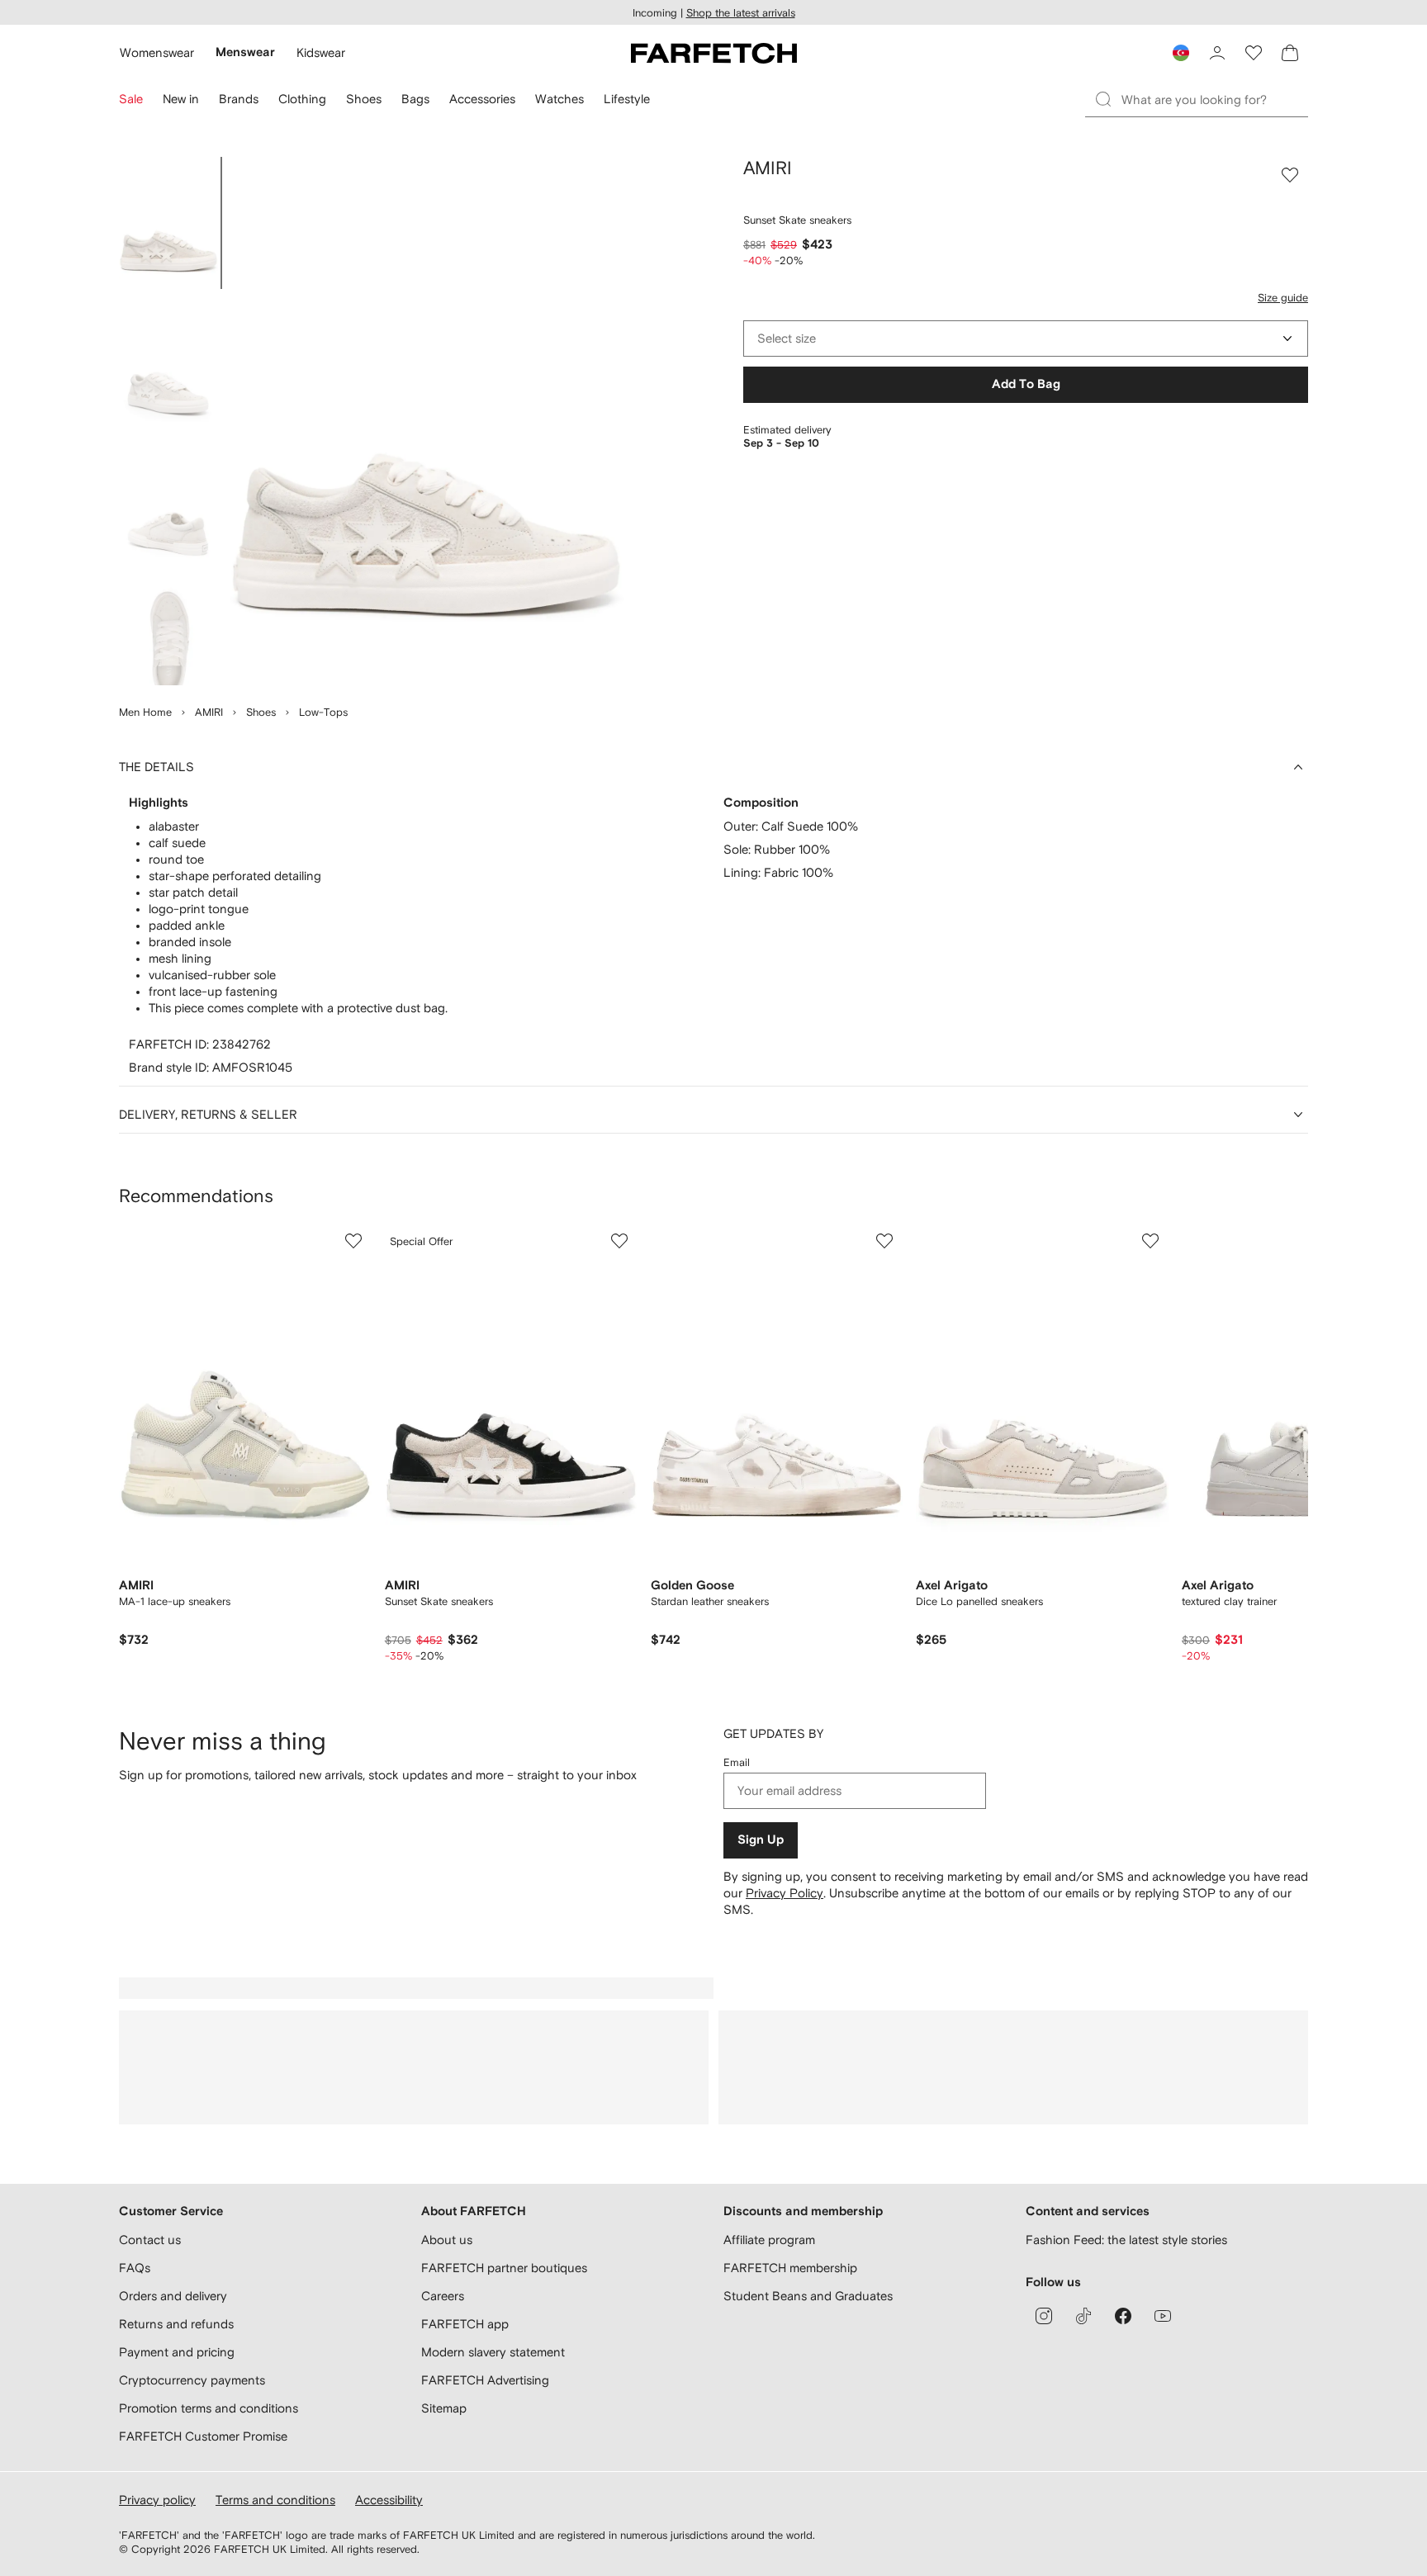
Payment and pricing (177, 2352)
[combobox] (1026, 339)
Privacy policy (157, 2500)
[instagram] (1044, 2316)
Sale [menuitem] (131, 99)
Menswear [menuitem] (245, 52)
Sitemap (444, 2408)
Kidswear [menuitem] (321, 52)
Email (737, 1762)
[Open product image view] (426, 421)
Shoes (261, 712)
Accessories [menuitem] (482, 99)
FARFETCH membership (790, 2268)
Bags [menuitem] (415, 99)
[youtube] (1163, 2316)
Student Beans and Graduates (808, 2296)
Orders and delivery (173, 2296)
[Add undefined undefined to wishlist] (353, 1241)
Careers (443, 2296)
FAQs (135, 2268)
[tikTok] (1083, 2316)
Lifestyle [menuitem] (627, 99)
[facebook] (1123, 2316)
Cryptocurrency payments (192, 2380)
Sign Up (761, 1840)
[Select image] (168, 223)
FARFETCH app (465, 2324)
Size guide (1283, 298)
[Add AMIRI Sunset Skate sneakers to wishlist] (1290, 175)
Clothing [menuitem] (302, 99)
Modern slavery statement (493, 2352)
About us (447, 2240)
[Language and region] (1181, 53)
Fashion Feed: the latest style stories (1126, 2240)
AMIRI (209, 712)
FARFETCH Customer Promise (203, 2436)
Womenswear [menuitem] (157, 52)
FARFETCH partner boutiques (504, 2268)
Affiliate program (769, 2240)
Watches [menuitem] (559, 99)
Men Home (145, 712)
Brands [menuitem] (239, 99)
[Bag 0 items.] (1290, 53)
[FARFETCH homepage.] (714, 53)
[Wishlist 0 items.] (1254, 53)
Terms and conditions (275, 2500)
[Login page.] (1217, 53)
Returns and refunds (176, 2324)
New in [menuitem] (181, 99)
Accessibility (389, 2500)
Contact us (150, 2240)
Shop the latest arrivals (741, 13)
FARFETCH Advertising (485, 2380)
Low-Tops (323, 712)
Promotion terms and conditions (209, 2408)
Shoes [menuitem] (364, 99)
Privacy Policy (785, 1893)
